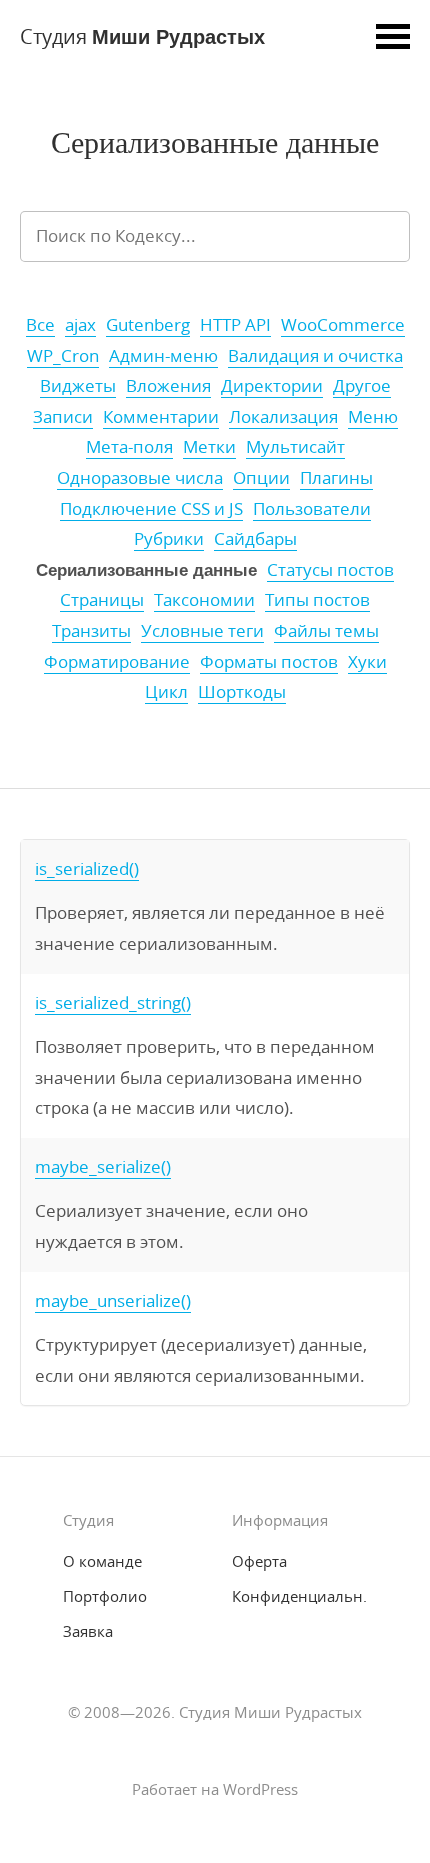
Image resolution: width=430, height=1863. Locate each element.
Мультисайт (295, 447)
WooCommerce (343, 325)
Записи (63, 417)
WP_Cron (63, 356)
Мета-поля (129, 447)
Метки (209, 447)
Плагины (336, 478)
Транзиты (91, 631)
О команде (102, 1561)
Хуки (367, 662)
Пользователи (312, 509)
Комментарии (161, 417)
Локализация (283, 417)
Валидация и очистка (315, 356)
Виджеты (78, 386)
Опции (261, 478)
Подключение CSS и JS (151, 509)
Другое (362, 386)
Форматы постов (269, 662)
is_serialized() (87, 868)
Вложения (168, 386)
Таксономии (204, 600)
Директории (272, 386)
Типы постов (317, 600)
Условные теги (202, 631)
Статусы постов (330, 570)
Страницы (102, 600)
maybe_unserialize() (113, 1300)
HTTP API (235, 325)
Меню (373, 417)
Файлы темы (326, 631)
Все (40, 325)
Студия (142, 35)
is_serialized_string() (113, 1002)
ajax (80, 325)
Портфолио (105, 1596)
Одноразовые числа (140, 478)
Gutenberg (148, 325)
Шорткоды (242, 692)
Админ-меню (163, 356)
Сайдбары (255, 539)
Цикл (166, 692)
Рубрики (169, 539)
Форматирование (117, 662)
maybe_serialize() (103, 1166)
